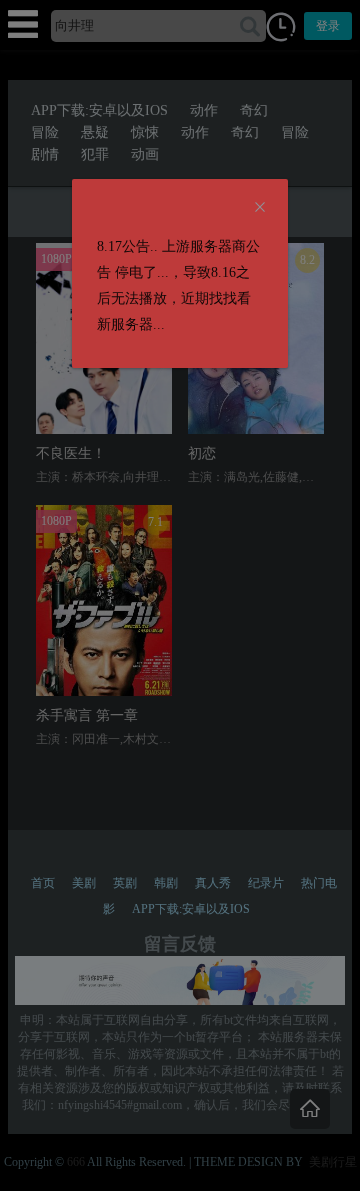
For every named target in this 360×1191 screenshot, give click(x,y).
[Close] (260, 208)
